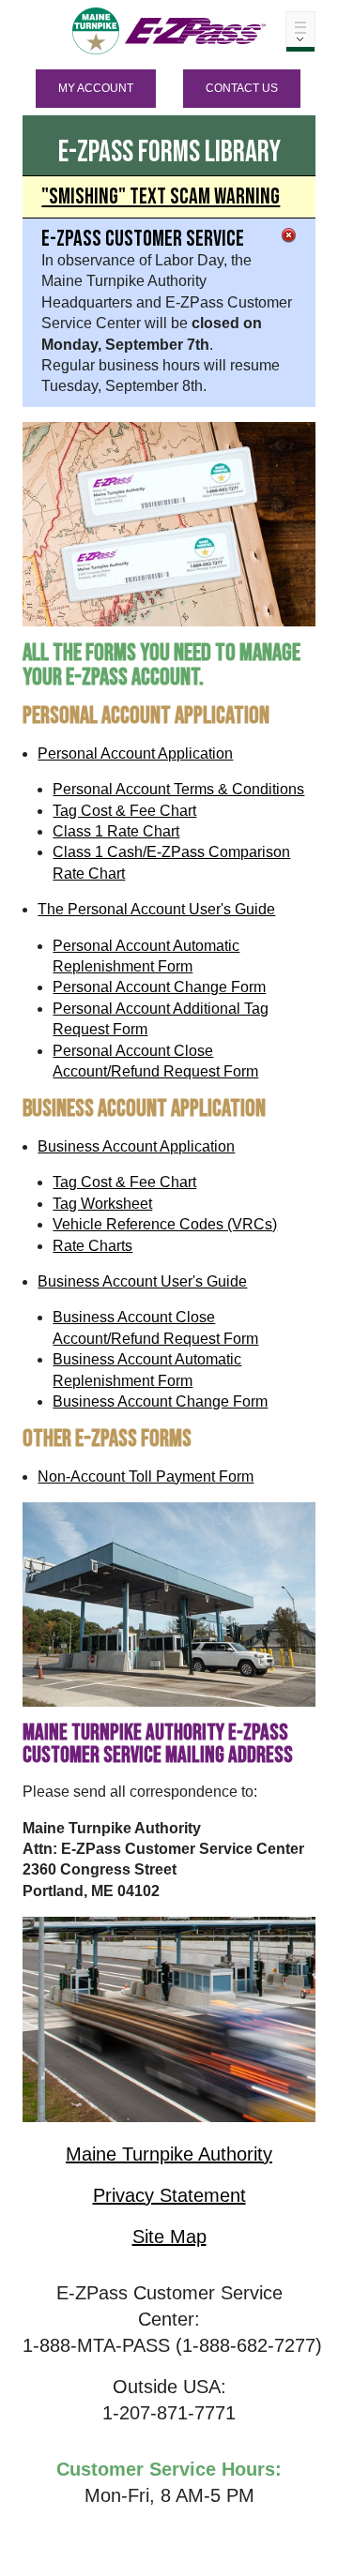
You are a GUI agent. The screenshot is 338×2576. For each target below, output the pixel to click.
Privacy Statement (169, 2195)
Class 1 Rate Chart (116, 831)
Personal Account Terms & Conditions (178, 789)
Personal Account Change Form (159, 987)
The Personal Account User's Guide (156, 909)
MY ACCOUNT (96, 88)
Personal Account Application (135, 753)
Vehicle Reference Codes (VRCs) (165, 1224)
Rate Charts (92, 1246)
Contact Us (242, 88)
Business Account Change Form (160, 1401)
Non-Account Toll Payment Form (146, 1476)
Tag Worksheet (102, 1204)
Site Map (169, 2237)
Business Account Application (136, 1146)
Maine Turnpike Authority (169, 2154)
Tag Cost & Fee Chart (124, 811)
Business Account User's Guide (142, 1281)
